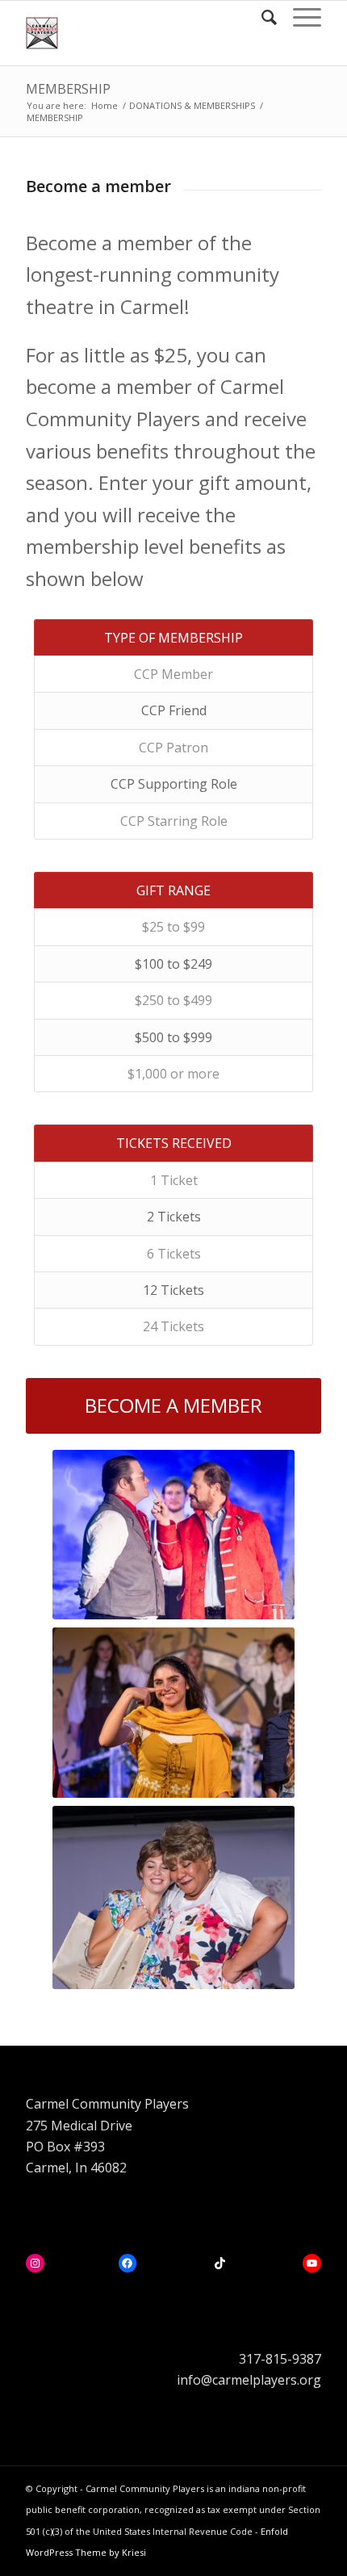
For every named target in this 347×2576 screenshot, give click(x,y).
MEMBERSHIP (68, 89)
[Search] (261, 17)
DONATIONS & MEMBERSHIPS (192, 105)
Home (105, 105)
